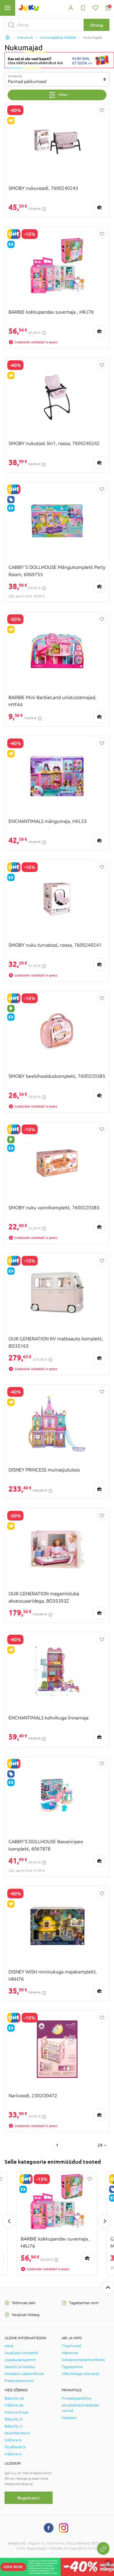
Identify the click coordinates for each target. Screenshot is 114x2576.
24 (100, 2145)
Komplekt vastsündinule (24, 2374)
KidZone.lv (13, 2454)
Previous (9, 2221)
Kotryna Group (16, 2412)
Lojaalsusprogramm (20, 2360)
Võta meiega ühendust (80, 2374)
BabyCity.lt (14, 2419)
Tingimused (71, 2346)
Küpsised (69, 2418)
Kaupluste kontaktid (21, 2353)
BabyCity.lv (14, 2426)
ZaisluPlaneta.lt (17, 2433)
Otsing (97, 25)
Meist (9, 2346)
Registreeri (28, 2498)
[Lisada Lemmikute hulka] (102, 110)
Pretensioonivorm (19, 2381)
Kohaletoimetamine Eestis (83, 2360)
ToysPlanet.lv (15, 2447)
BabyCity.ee (14, 2398)
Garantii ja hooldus (20, 2367)
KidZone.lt (13, 2440)
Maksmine (70, 2353)
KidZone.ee (14, 2405)
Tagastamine (72, 2367)
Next (105, 2221)
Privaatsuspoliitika (76, 2398)
